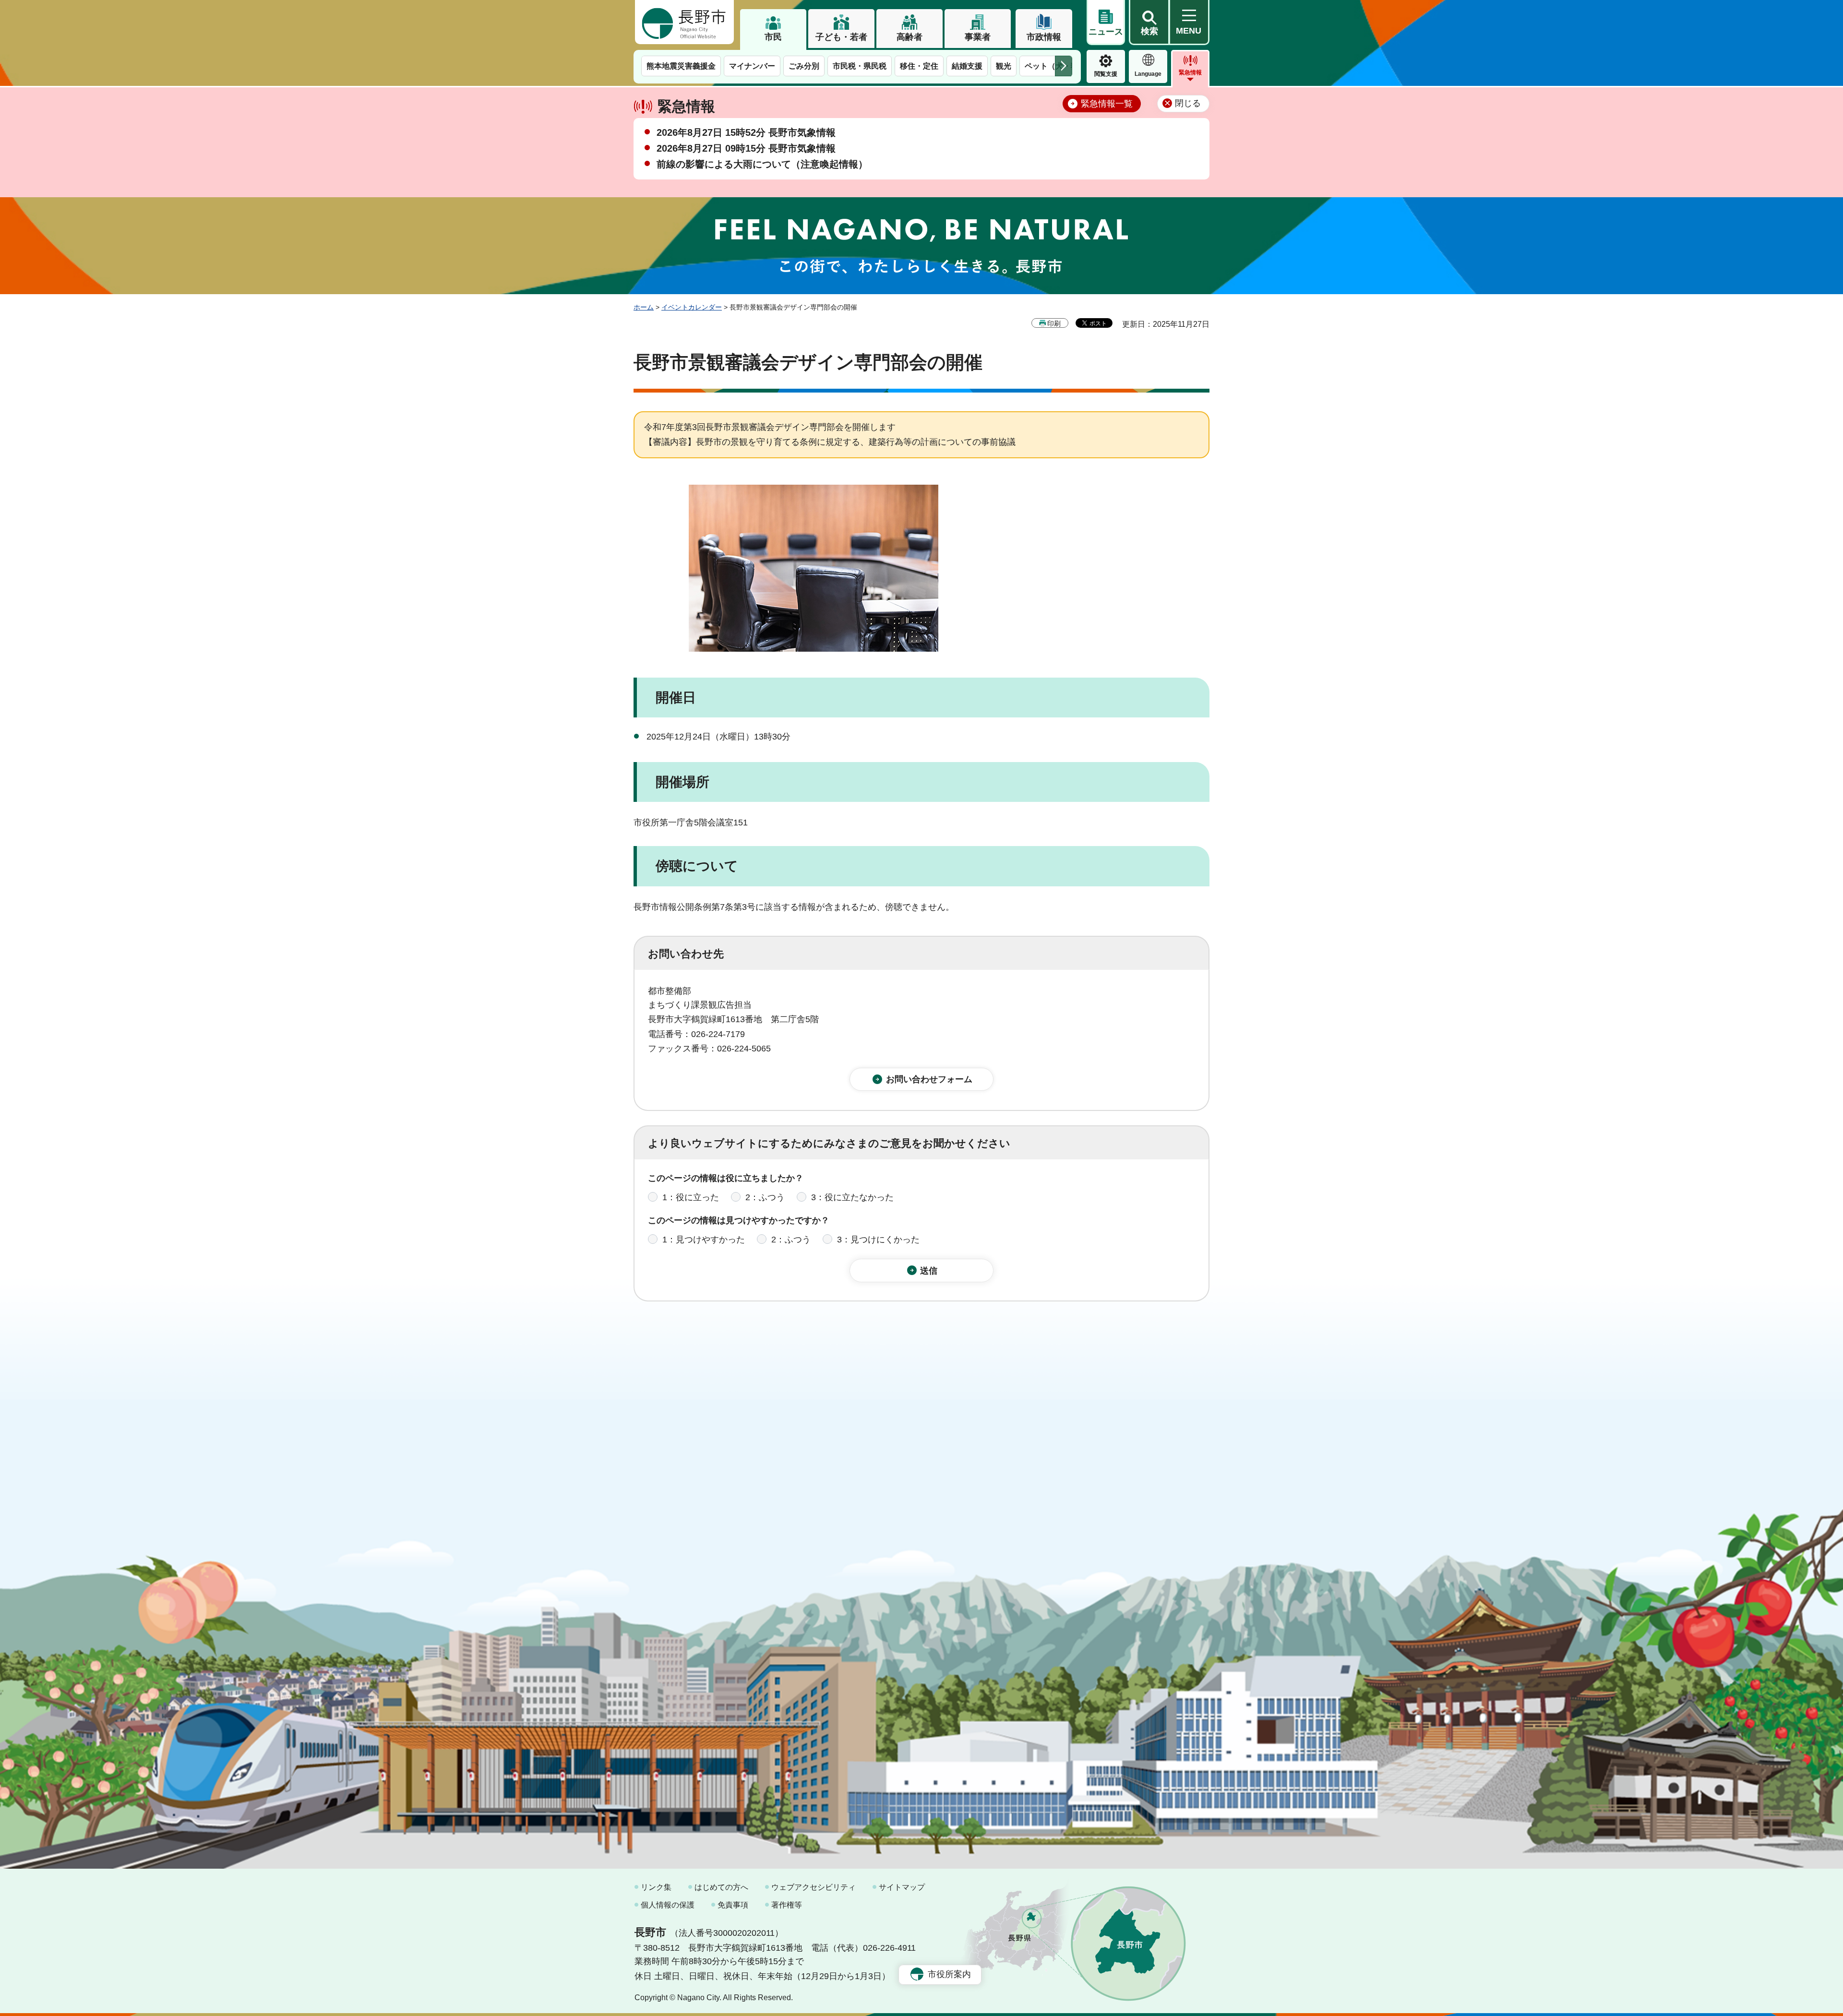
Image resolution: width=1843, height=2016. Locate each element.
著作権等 (787, 1905)
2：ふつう (765, 1197)
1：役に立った (691, 1197)
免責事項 (733, 1905)
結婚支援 (967, 66)
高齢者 (910, 37)
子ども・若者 (841, 37)
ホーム (644, 307)
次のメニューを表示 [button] (1064, 66)
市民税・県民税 (860, 66)
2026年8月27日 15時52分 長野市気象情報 (746, 132)
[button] (1149, 23)
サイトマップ (902, 1887)
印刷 (1054, 323)
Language (1148, 74)
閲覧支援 (1106, 74)
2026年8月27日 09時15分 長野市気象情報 (746, 148)
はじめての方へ (721, 1887)
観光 (1004, 66)
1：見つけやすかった (704, 1240)
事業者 (978, 37)
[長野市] (684, 22)
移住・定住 (919, 66)
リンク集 (656, 1887)
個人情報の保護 (668, 1905)
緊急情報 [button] (1190, 72)
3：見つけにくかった (878, 1240)
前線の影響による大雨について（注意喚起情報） (762, 164)
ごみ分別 (804, 66)
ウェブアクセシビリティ (814, 1887)
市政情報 (1044, 37)
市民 (773, 37)
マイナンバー (752, 66)
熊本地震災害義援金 (681, 66)
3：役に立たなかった (852, 1197)
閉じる (1188, 103)
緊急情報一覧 (1107, 104)
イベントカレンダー (692, 307)
